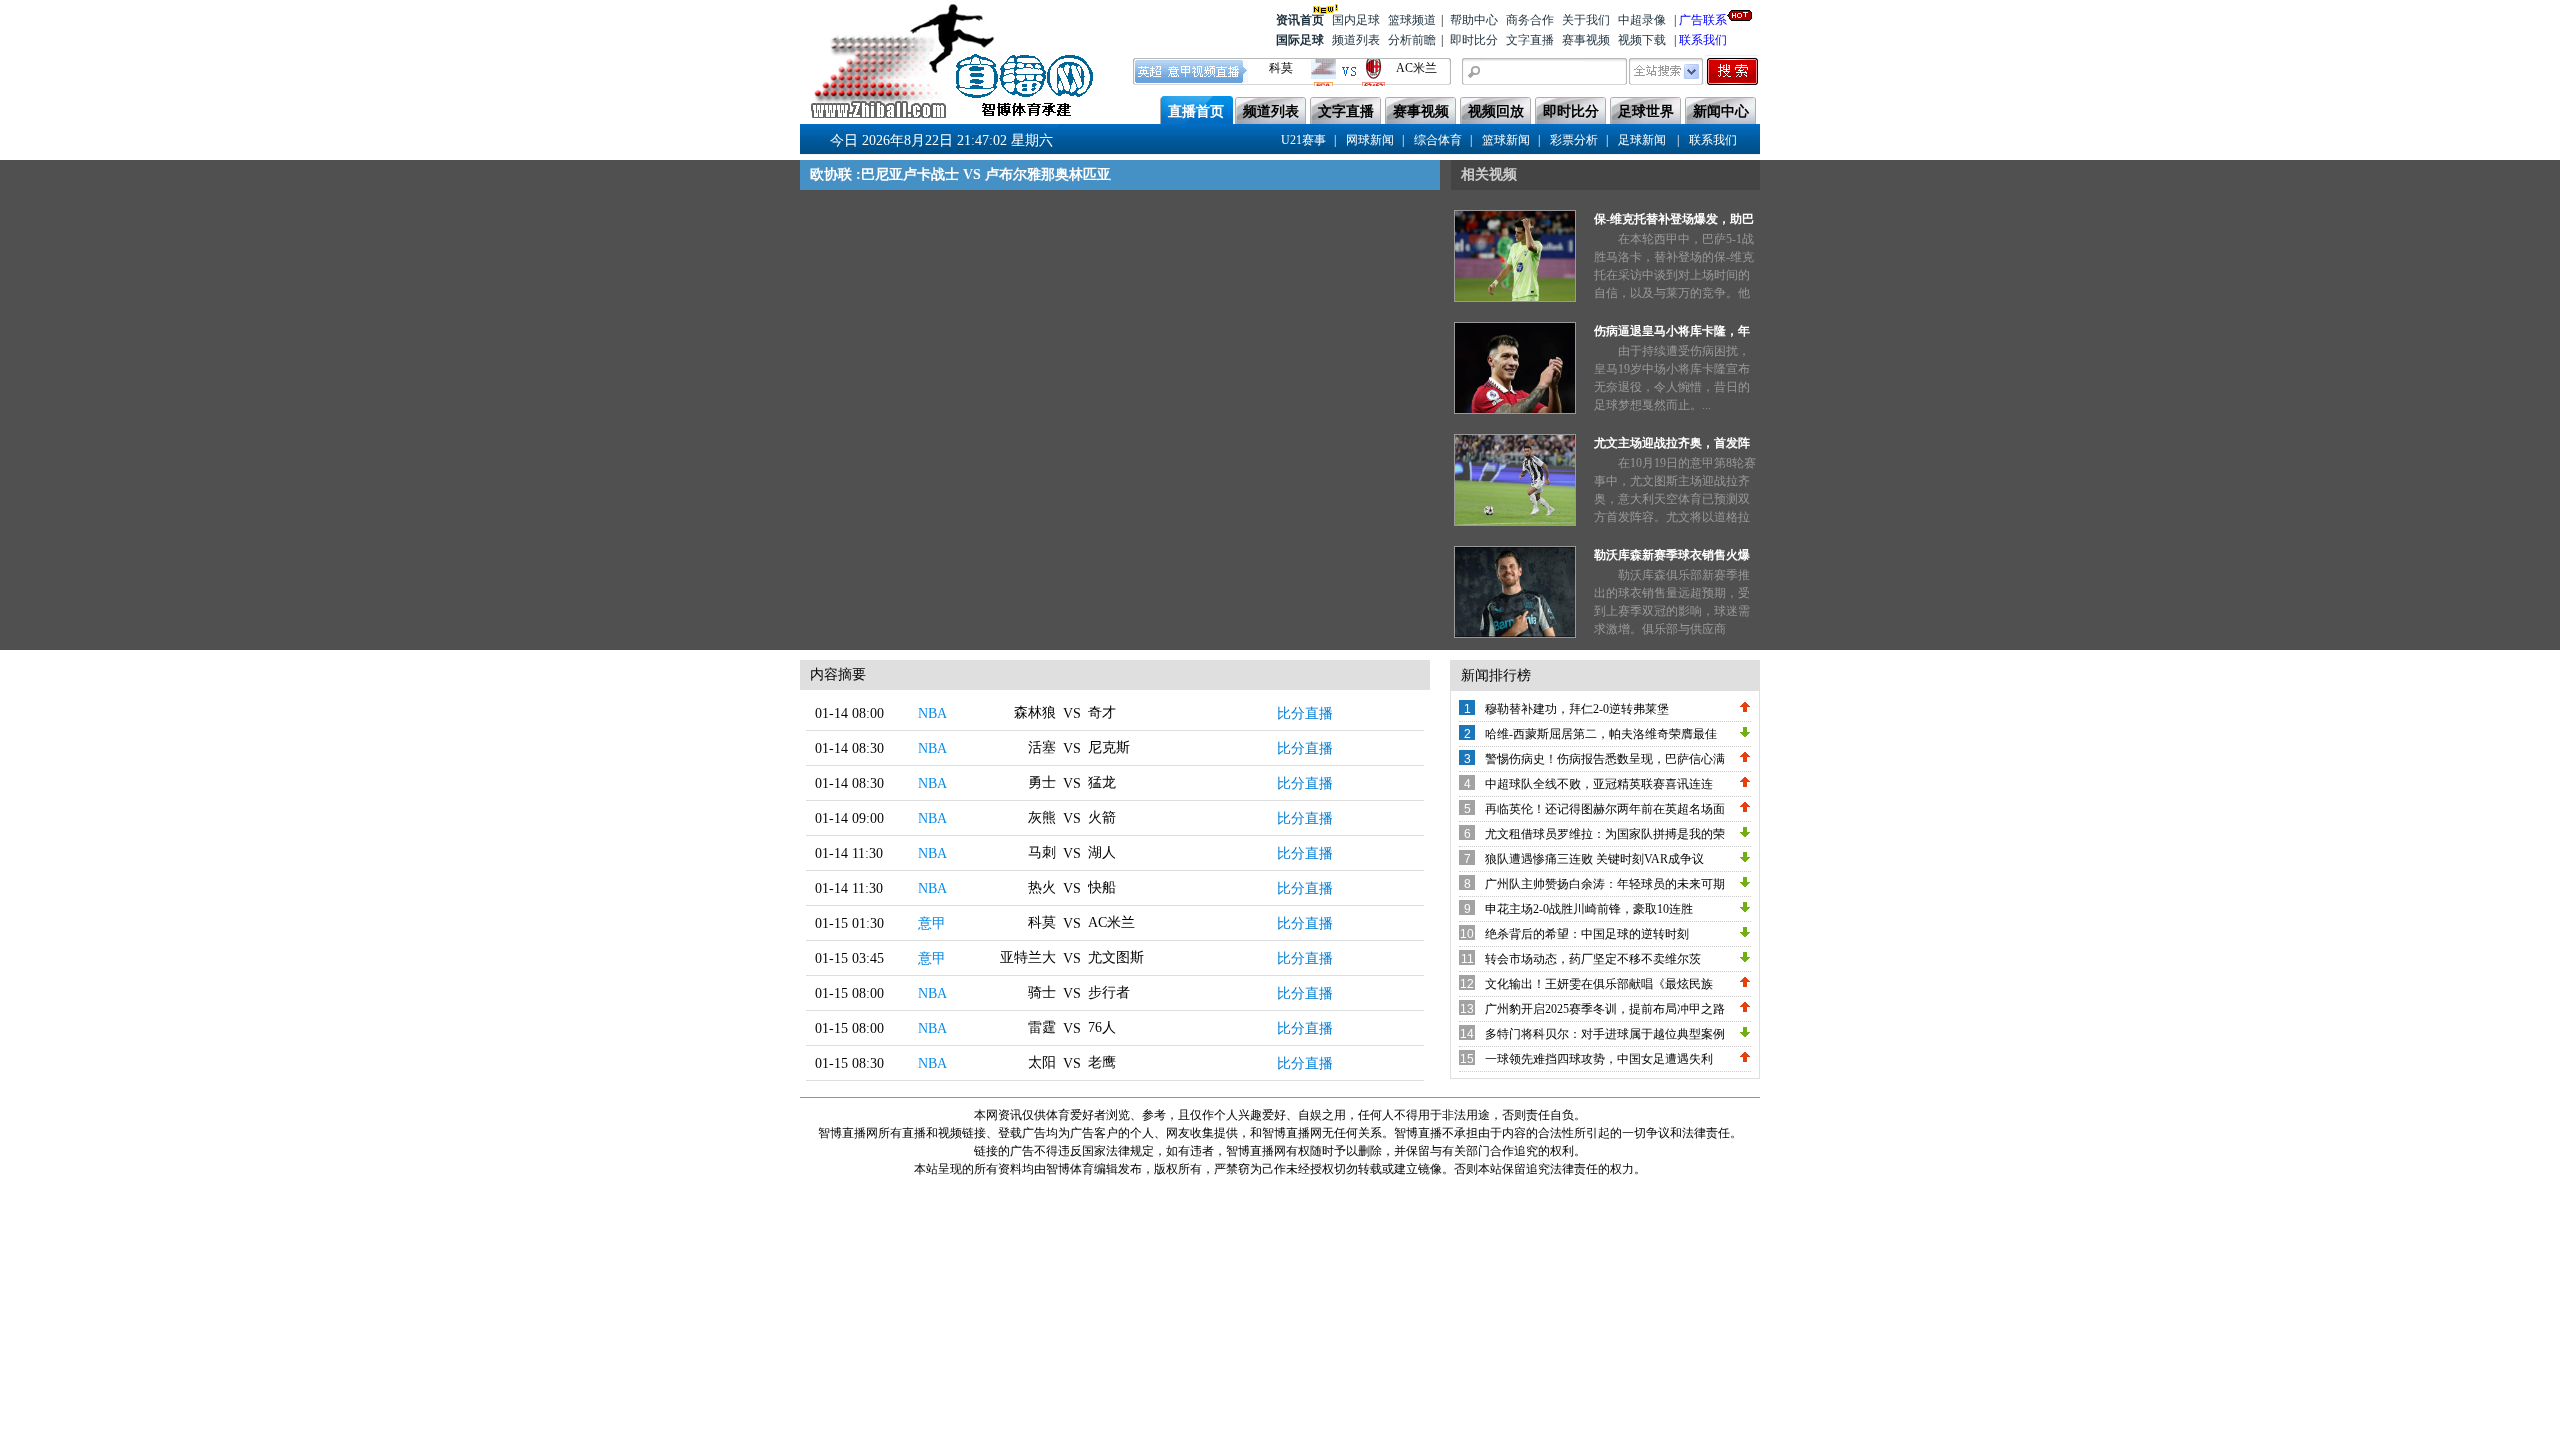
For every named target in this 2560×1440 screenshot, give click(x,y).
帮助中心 (1474, 20)
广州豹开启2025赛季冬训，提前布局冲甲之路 (1605, 1009)
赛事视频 (1586, 40)
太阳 (1042, 1062)
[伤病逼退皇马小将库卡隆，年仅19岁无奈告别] (1515, 410)
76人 (1102, 1027)
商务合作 (1530, 20)
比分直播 (1305, 713)
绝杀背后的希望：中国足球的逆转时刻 (1587, 934)
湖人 (1102, 852)
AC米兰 (1111, 922)
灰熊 (1042, 817)
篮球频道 (1412, 20)
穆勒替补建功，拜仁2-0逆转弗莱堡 (1577, 709)
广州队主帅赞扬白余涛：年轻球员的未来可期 (1605, 884)
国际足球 (1300, 40)
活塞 (1042, 747)
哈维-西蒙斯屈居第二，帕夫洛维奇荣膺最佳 (1601, 734)
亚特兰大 (1028, 957)
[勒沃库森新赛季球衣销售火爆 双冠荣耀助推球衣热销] (1515, 634)
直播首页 (1196, 111)
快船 (1102, 887)
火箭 (1102, 817)
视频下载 (1642, 40)
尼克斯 (1109, 747)
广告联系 (1703, 20)
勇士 (1042, 782)
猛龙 (1102, 782)
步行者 (1109, 992)
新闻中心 (1721, 111)
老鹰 (1102, 1062)
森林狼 (1035, 712)
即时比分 (1474, 40)
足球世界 (1646, 111)
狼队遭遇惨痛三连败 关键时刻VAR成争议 (1594, 859)
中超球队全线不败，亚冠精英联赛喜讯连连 (1599, 784)
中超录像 (1642, 20)
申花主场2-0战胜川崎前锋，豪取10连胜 (1589, 909)
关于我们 (1586, 20)
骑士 (1042, 992)
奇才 (1102, 712)
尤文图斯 (1116, 957)
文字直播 (1530, 40)
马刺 (1042, 852)
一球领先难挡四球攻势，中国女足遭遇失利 (1599, 1059)
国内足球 (1356, 20)
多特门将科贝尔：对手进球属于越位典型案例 (1605, 1034)
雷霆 (1042, 1027)
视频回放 (1496, 111)
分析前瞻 (1412, 40)
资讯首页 (1300, 20)
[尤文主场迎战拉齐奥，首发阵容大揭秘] (1515, 522)
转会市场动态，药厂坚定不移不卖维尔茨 (1593, 959)
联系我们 (1703, 40)
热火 (1042, 887)
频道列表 (1356, 40)
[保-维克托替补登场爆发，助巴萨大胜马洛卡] (1515, 298)
